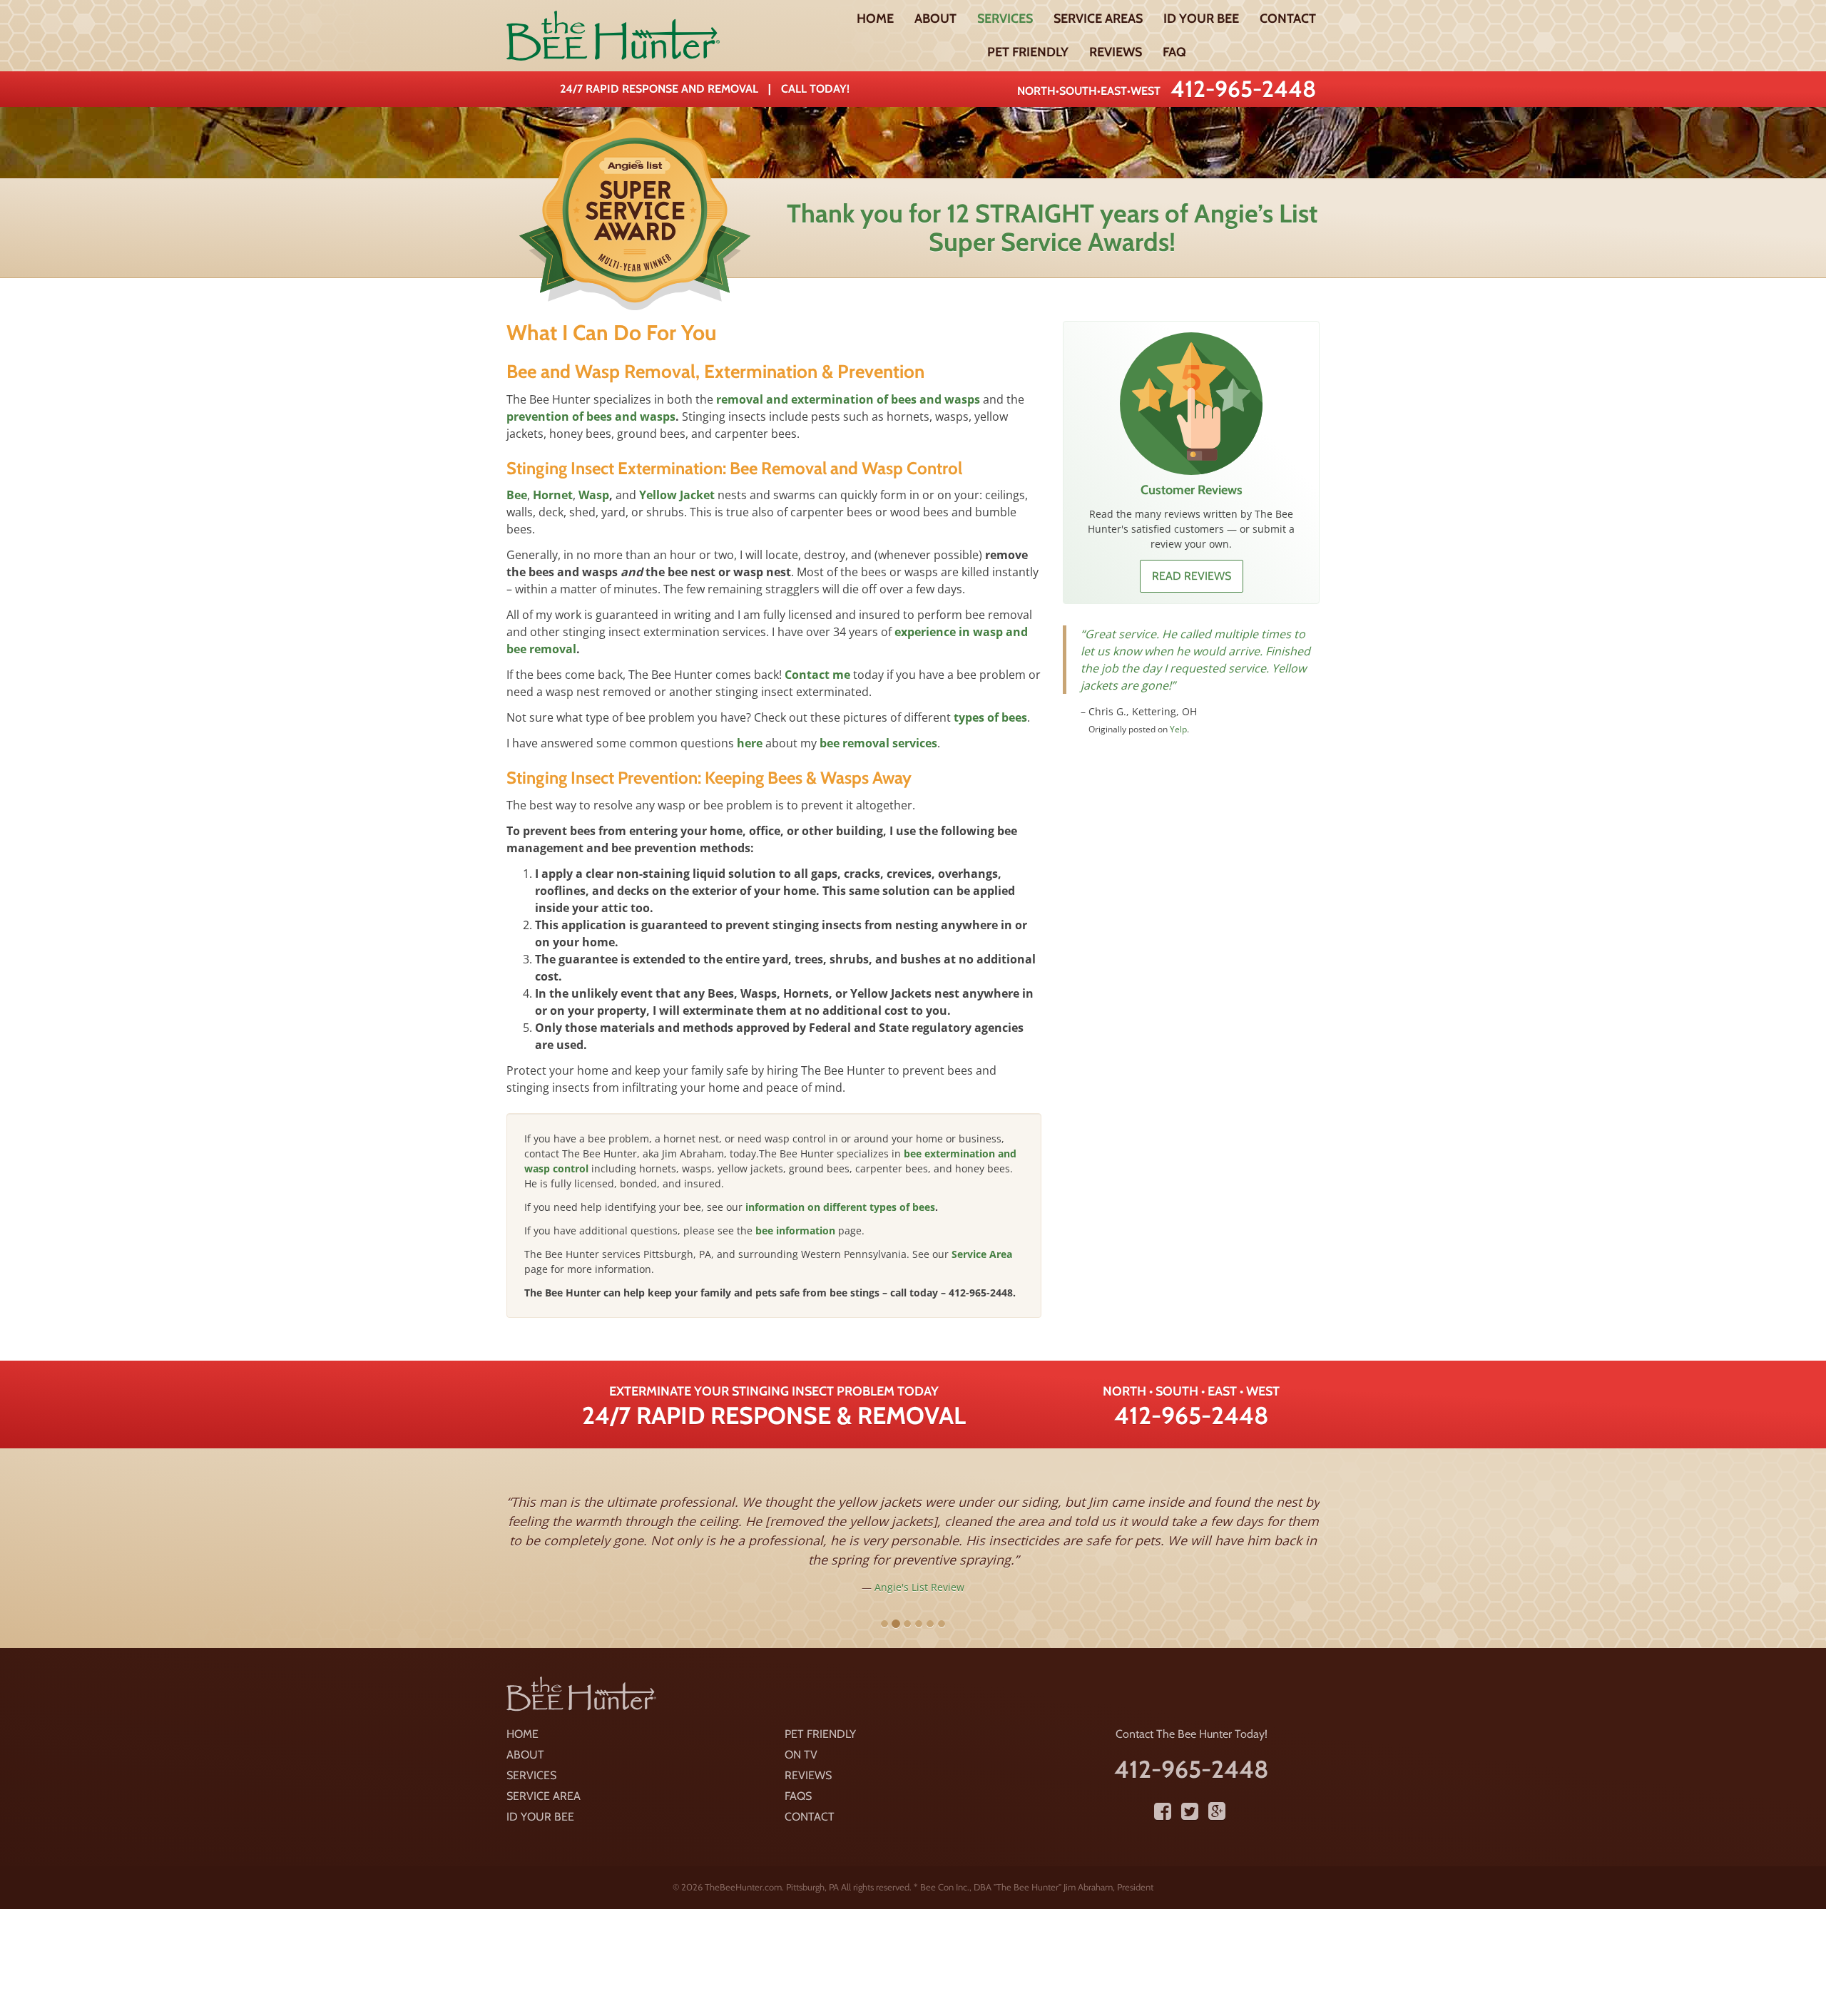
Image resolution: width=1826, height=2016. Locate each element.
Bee (517, 495)
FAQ (1174, 52)
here (750, 743)
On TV (801, 1755)
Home (875, 19)
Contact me (817, 675)
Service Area (982, 1254)
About (935, 19)
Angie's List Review (919, 1587)
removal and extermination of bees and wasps (848, 399)
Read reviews (1192, 576)
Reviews (1116, 52)
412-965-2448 (1243, 89)
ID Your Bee (1201, 19)
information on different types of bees (840, 1207)
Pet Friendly (1028, 52)
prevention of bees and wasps (591, 416)
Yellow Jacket (677, 495)
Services (1005, 19)
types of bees (990, 717)
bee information (795, 1230)
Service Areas (1098, 19)
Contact (1288, 19)
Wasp (594, 495)
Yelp (1178, 729)
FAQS (798, 1796)
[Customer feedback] (1191, 404)
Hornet (553, 495)
